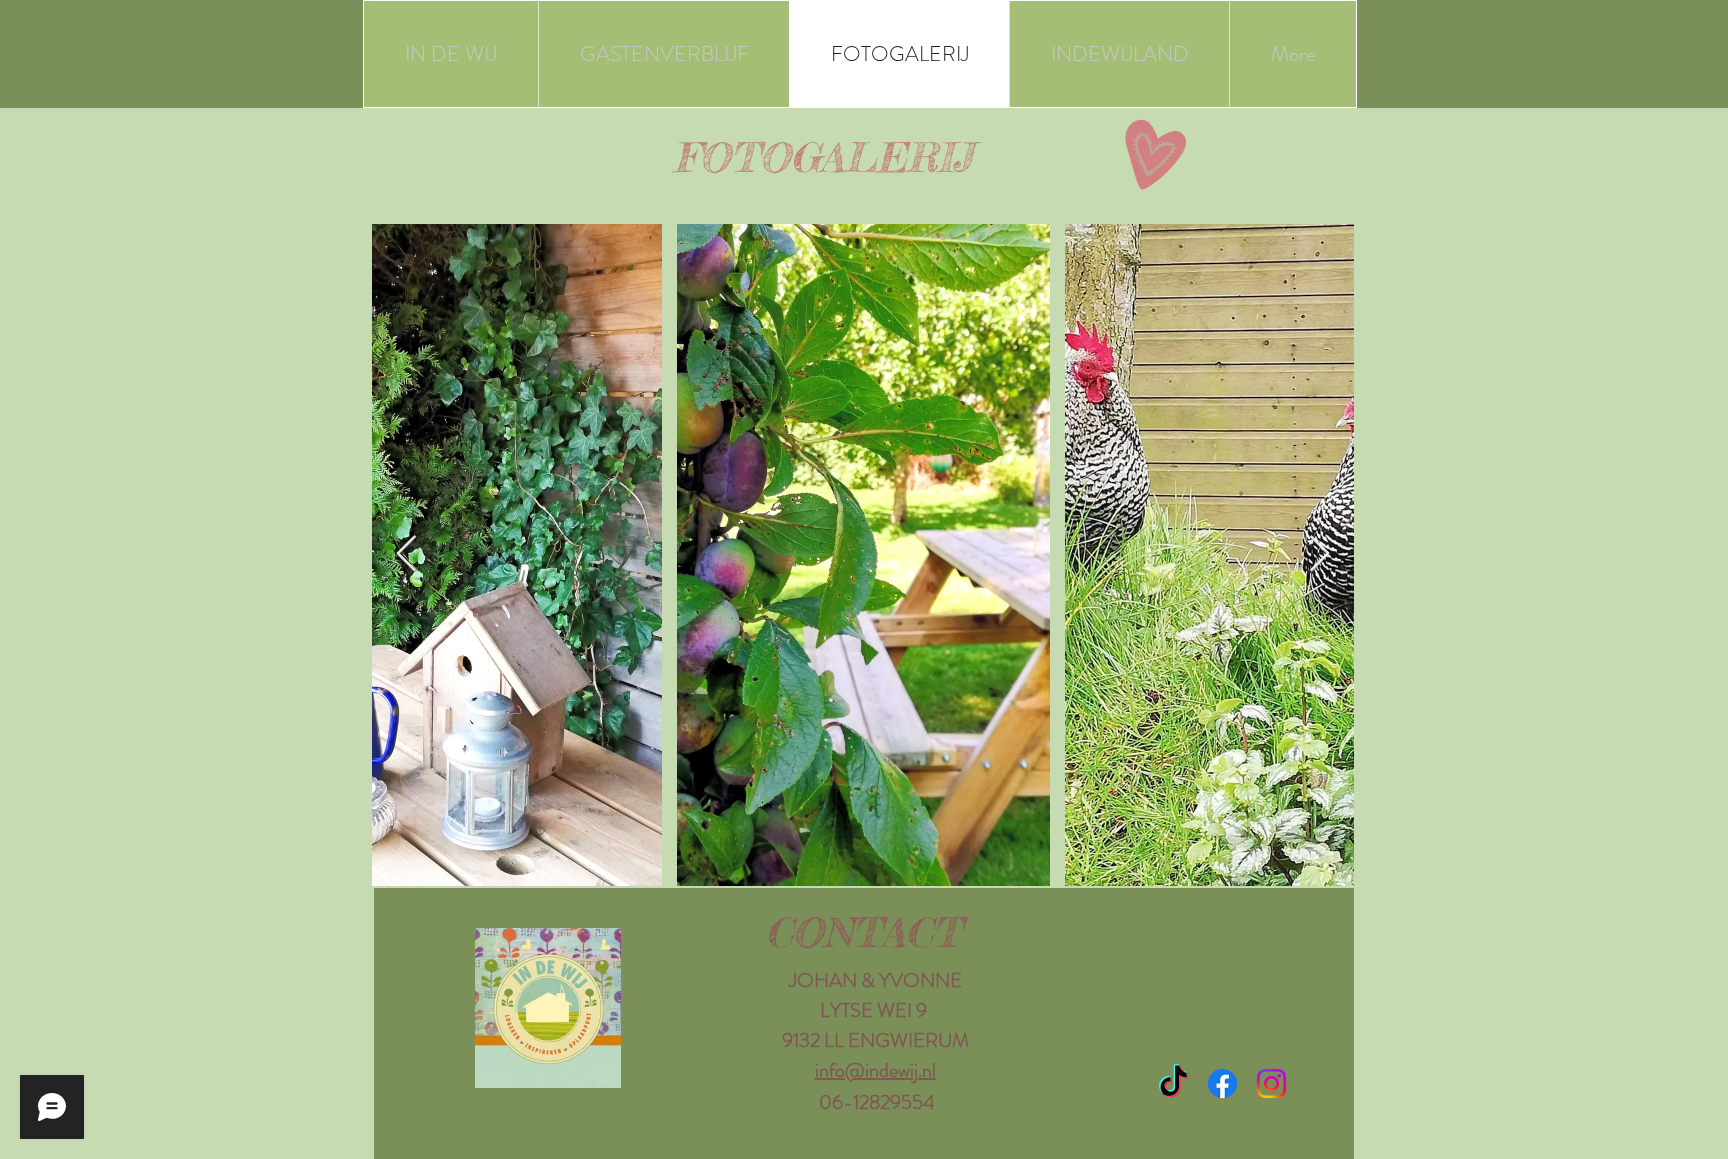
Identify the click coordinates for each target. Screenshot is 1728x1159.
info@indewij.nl (875, 1070)
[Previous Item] (406, 554)
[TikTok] (1173, 1083)
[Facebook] (1222, 1083)
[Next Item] (1319, 554)
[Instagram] (1271, 1083)
